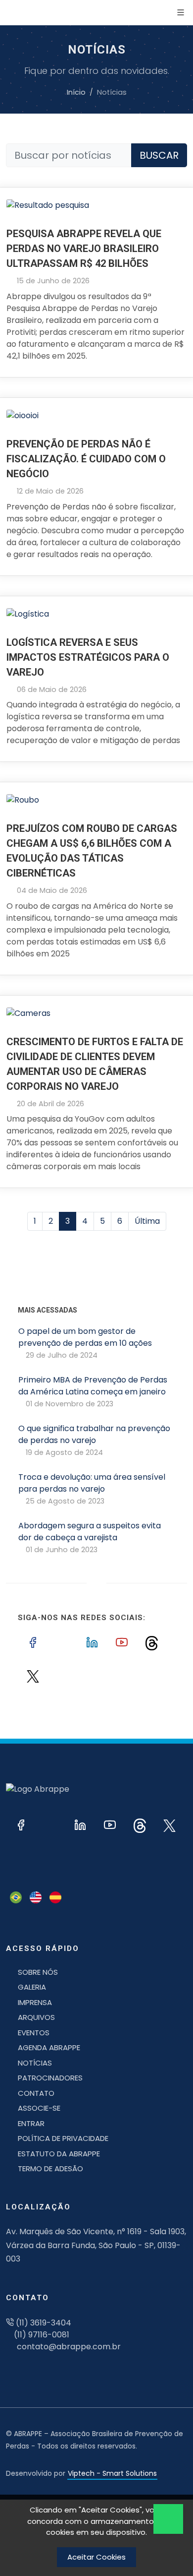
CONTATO (36, 2095)
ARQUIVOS (36, 2019)
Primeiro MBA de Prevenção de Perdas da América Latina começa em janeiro (93, 1393)
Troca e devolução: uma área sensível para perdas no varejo (92, 1491)
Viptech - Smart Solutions (112, 2475)
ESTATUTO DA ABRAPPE (59, 2156)
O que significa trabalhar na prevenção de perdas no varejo (94, 1442)
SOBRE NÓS (38, 1974)
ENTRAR (31, 2125)
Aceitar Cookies (96, 2557)
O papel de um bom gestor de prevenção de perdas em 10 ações (85, 1345)
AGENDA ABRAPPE (49, 2049)
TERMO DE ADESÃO (50, 2170)
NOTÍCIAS (35, 2065)
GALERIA (32, 1989)
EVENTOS (34, 2035)
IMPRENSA (35, 2004)
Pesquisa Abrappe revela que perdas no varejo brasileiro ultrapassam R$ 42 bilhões (84, 251)
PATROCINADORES (50, 2080)
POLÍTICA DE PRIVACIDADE (63, 2140)
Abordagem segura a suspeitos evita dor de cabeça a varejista (90, 1539)
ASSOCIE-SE (39, 2110)
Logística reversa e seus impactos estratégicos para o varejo (88, 659)
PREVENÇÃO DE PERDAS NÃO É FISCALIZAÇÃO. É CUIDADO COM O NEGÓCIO (86, 461)
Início (76, 94)
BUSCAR (159, 157)
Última (147, 1223)
